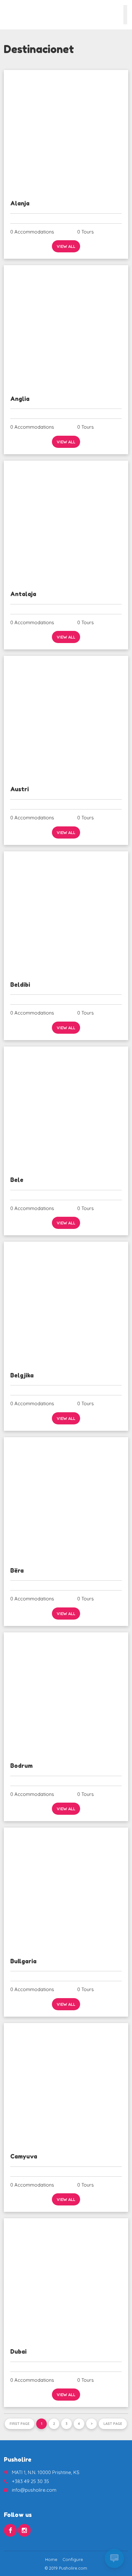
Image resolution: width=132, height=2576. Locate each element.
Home (51, 2559)
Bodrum (21, 1766)
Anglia (20, 399)
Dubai (18, 2351)
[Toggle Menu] (125, 15)
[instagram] (24, 2530)
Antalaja (23, 594)
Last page (113, 2424)
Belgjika (22, 1375)
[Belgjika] (66, 1303)
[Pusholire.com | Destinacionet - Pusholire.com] (14, 14)
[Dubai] (66, 2280)
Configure (73, 2559)
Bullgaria (23, 1961)
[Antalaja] (66, 522)
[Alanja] (66, 132)
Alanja (20, 203)
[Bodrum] (66, 1694)
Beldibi (20, 985)
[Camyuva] (66, 2085)
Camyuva (24, 2156)
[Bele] (66, 1108)
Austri (20, 789)
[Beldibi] (66, 913)
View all (66, 246)
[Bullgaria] (66, 1889)
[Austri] (66, 718)
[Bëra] (66, 1499)
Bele (17, 1180)
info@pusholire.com (34, 2490)
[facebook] (10, 2530)
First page (20, 2424)
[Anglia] (66, 327)
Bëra (17, 1570)
